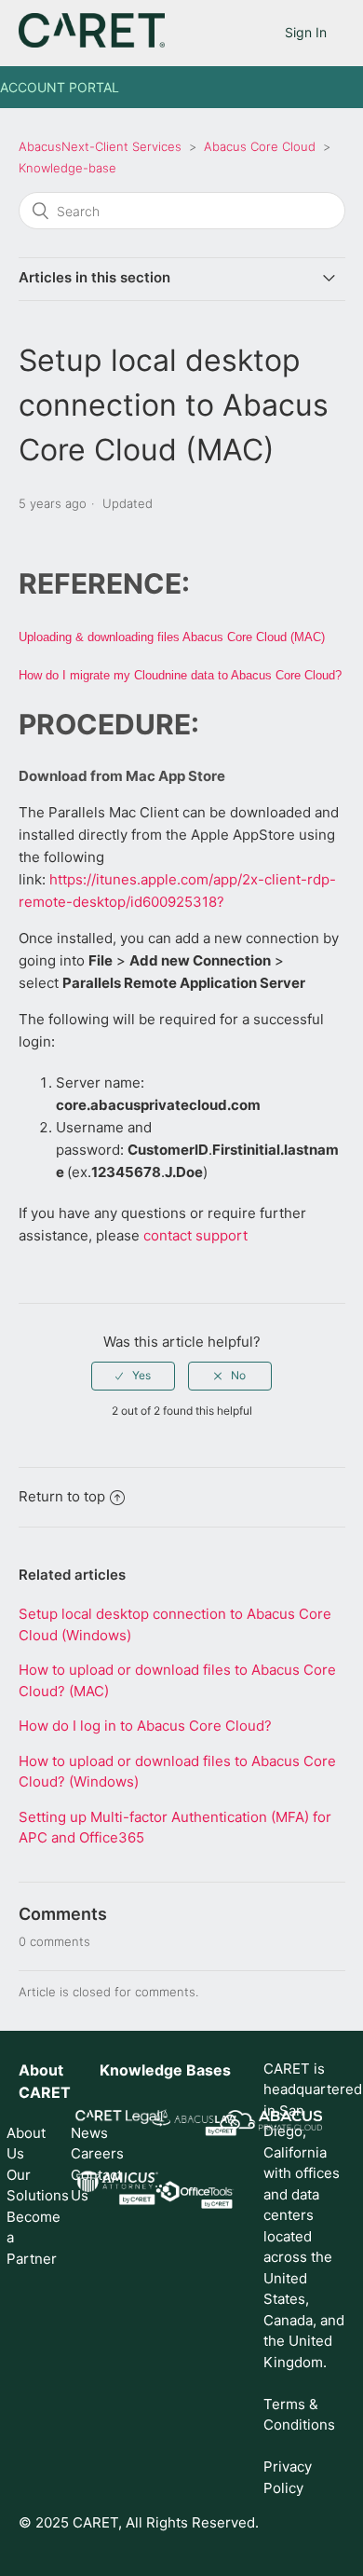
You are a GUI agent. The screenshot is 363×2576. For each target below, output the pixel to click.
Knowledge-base (67, 168)
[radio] (133, 1376)
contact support (195, 1235)
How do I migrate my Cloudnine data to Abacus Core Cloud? (180, 675)
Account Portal (60, 87)
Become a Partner (27, 2238)
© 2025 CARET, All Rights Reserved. (139, 2522)
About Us (26, 2144)
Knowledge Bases (165, 2070)
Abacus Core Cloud (260, 146)
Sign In (306, 32)
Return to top (62, 1496)
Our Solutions (27, 2185)
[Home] (92, 42)
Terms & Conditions (299, 2415)
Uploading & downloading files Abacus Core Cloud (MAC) (172, 637)
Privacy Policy (288, 2477)
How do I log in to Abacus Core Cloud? (145, 1726)
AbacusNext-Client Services (100, 146)
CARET (45, 2092)
